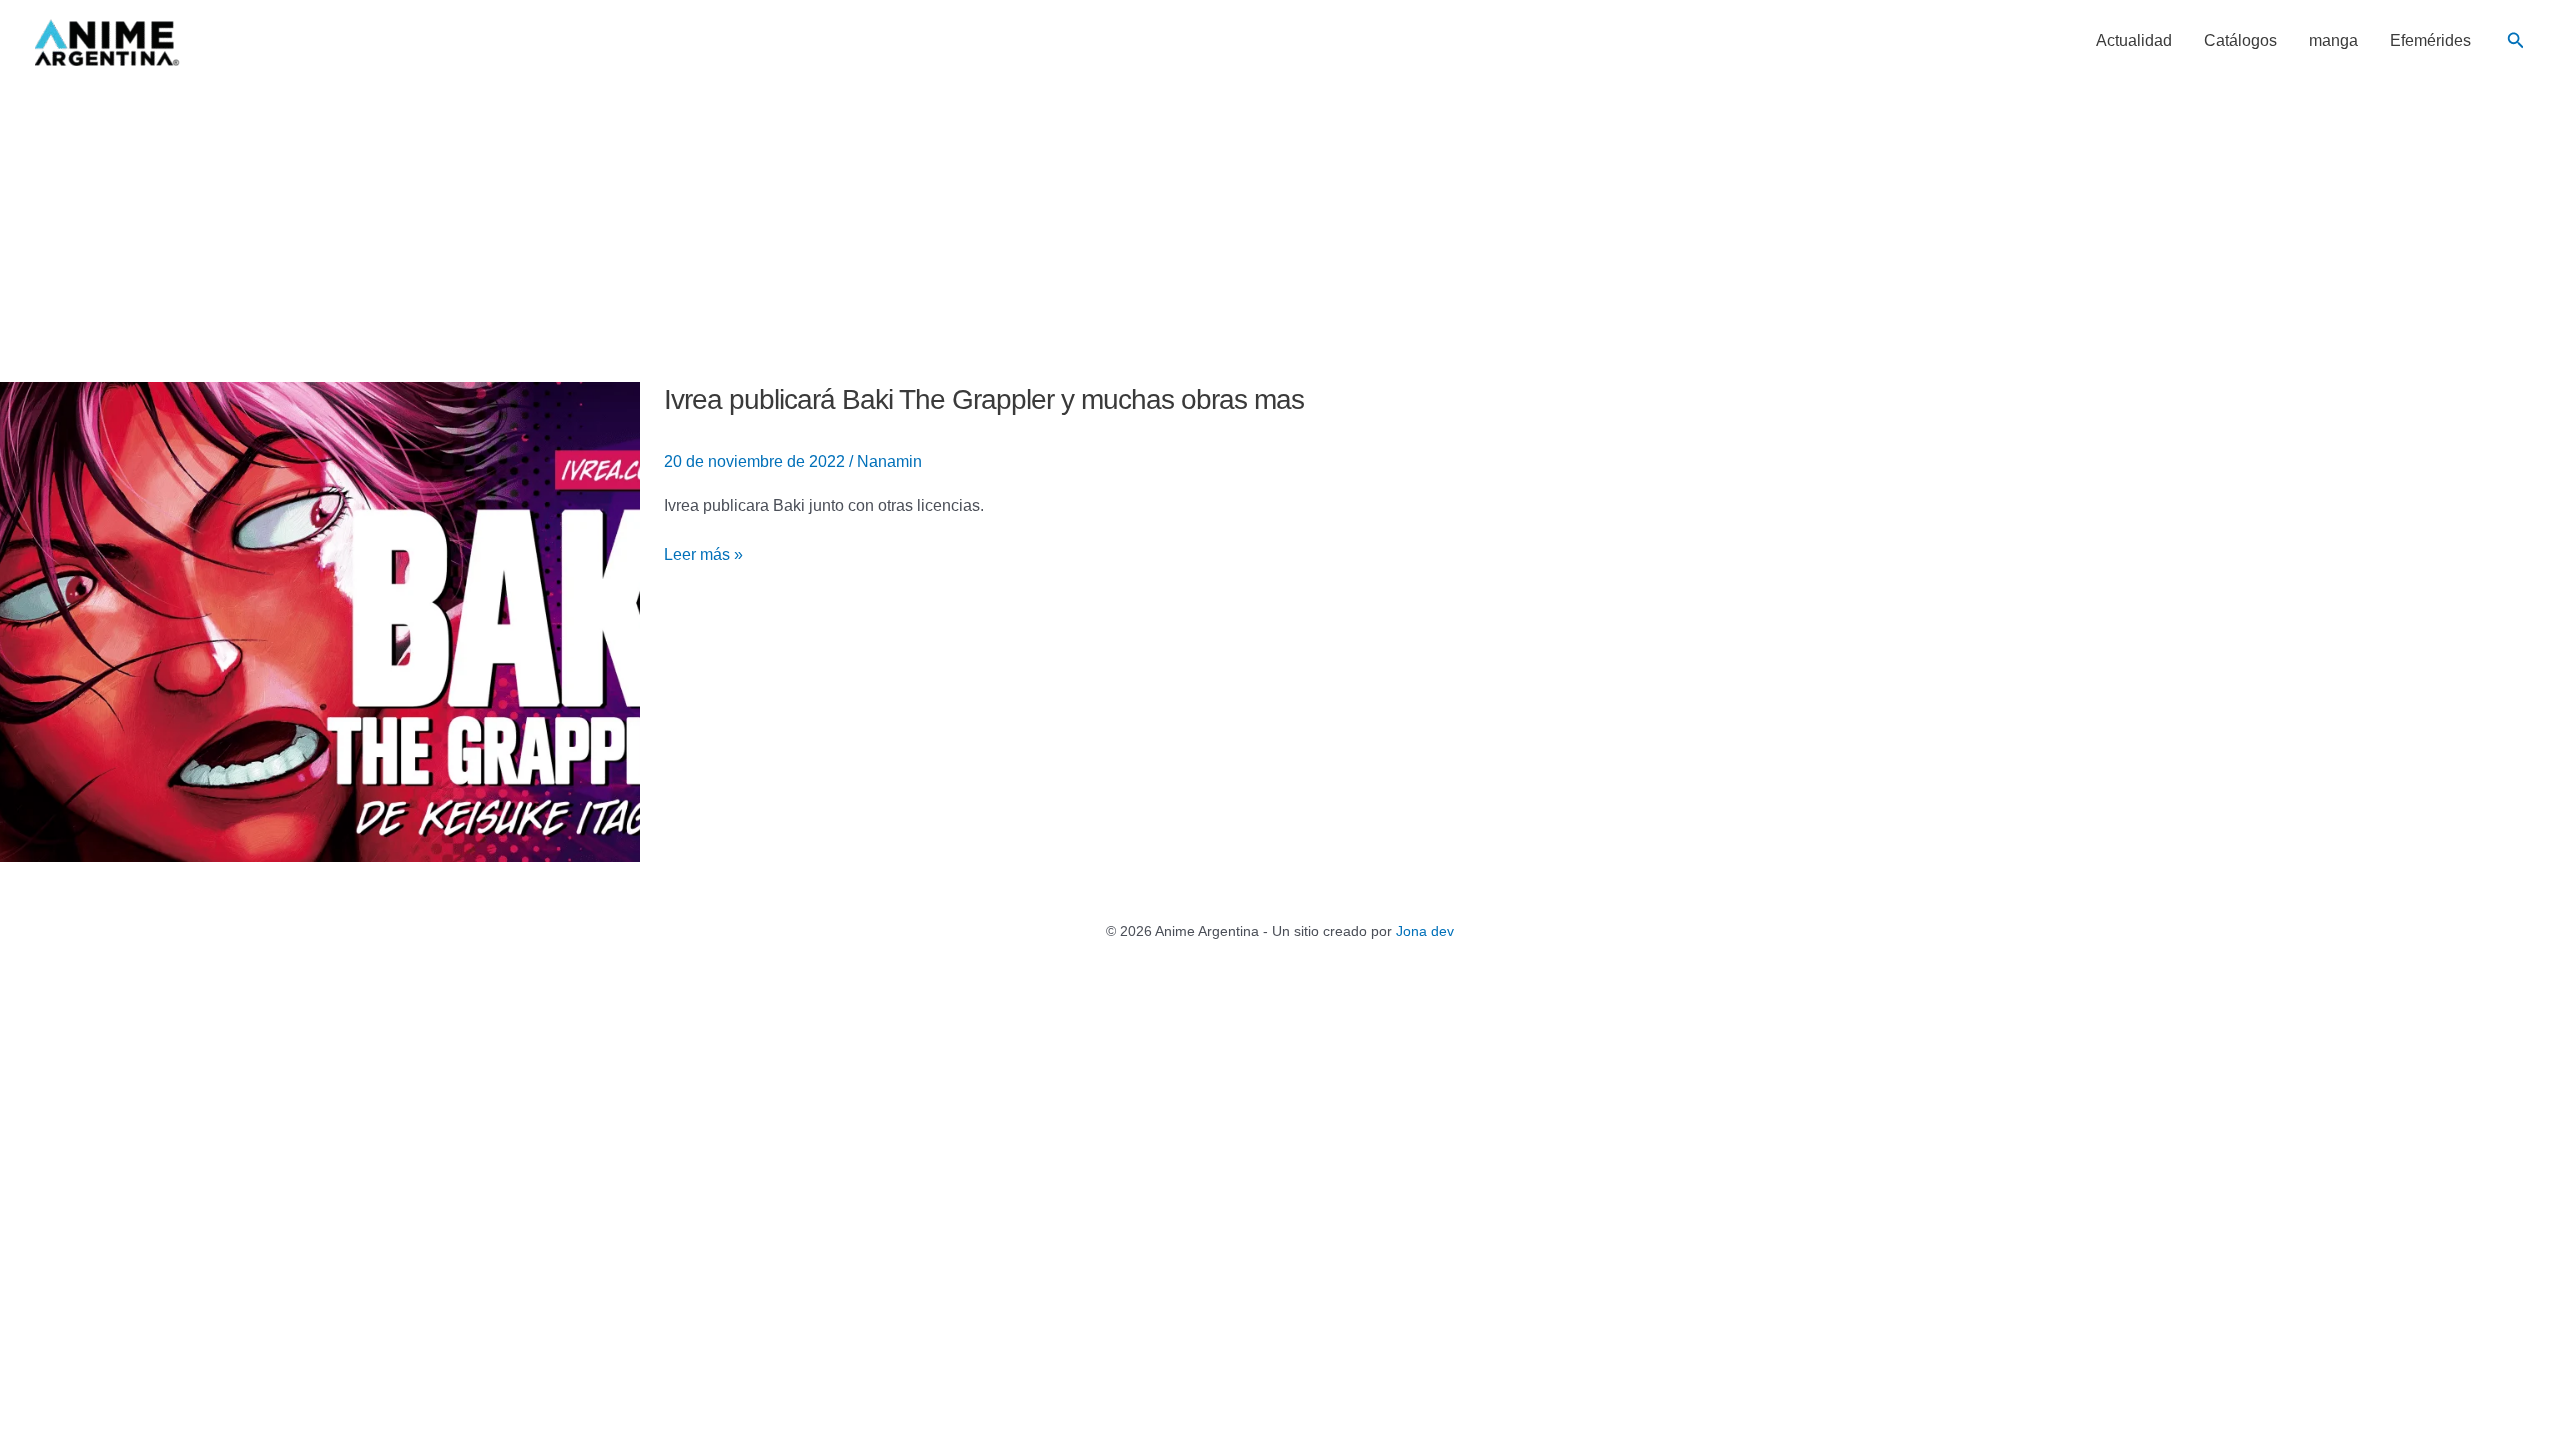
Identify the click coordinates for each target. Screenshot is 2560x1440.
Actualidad (2134, 41)
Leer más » (703, 555)
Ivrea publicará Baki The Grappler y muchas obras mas (984, 399)
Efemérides (2430, 41)
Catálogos (2240, 41)
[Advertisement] (1280, 232)
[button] (2516, 41)
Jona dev (1425, 931)
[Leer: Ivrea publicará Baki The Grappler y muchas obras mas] (320, 620)
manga (2333, 41)
